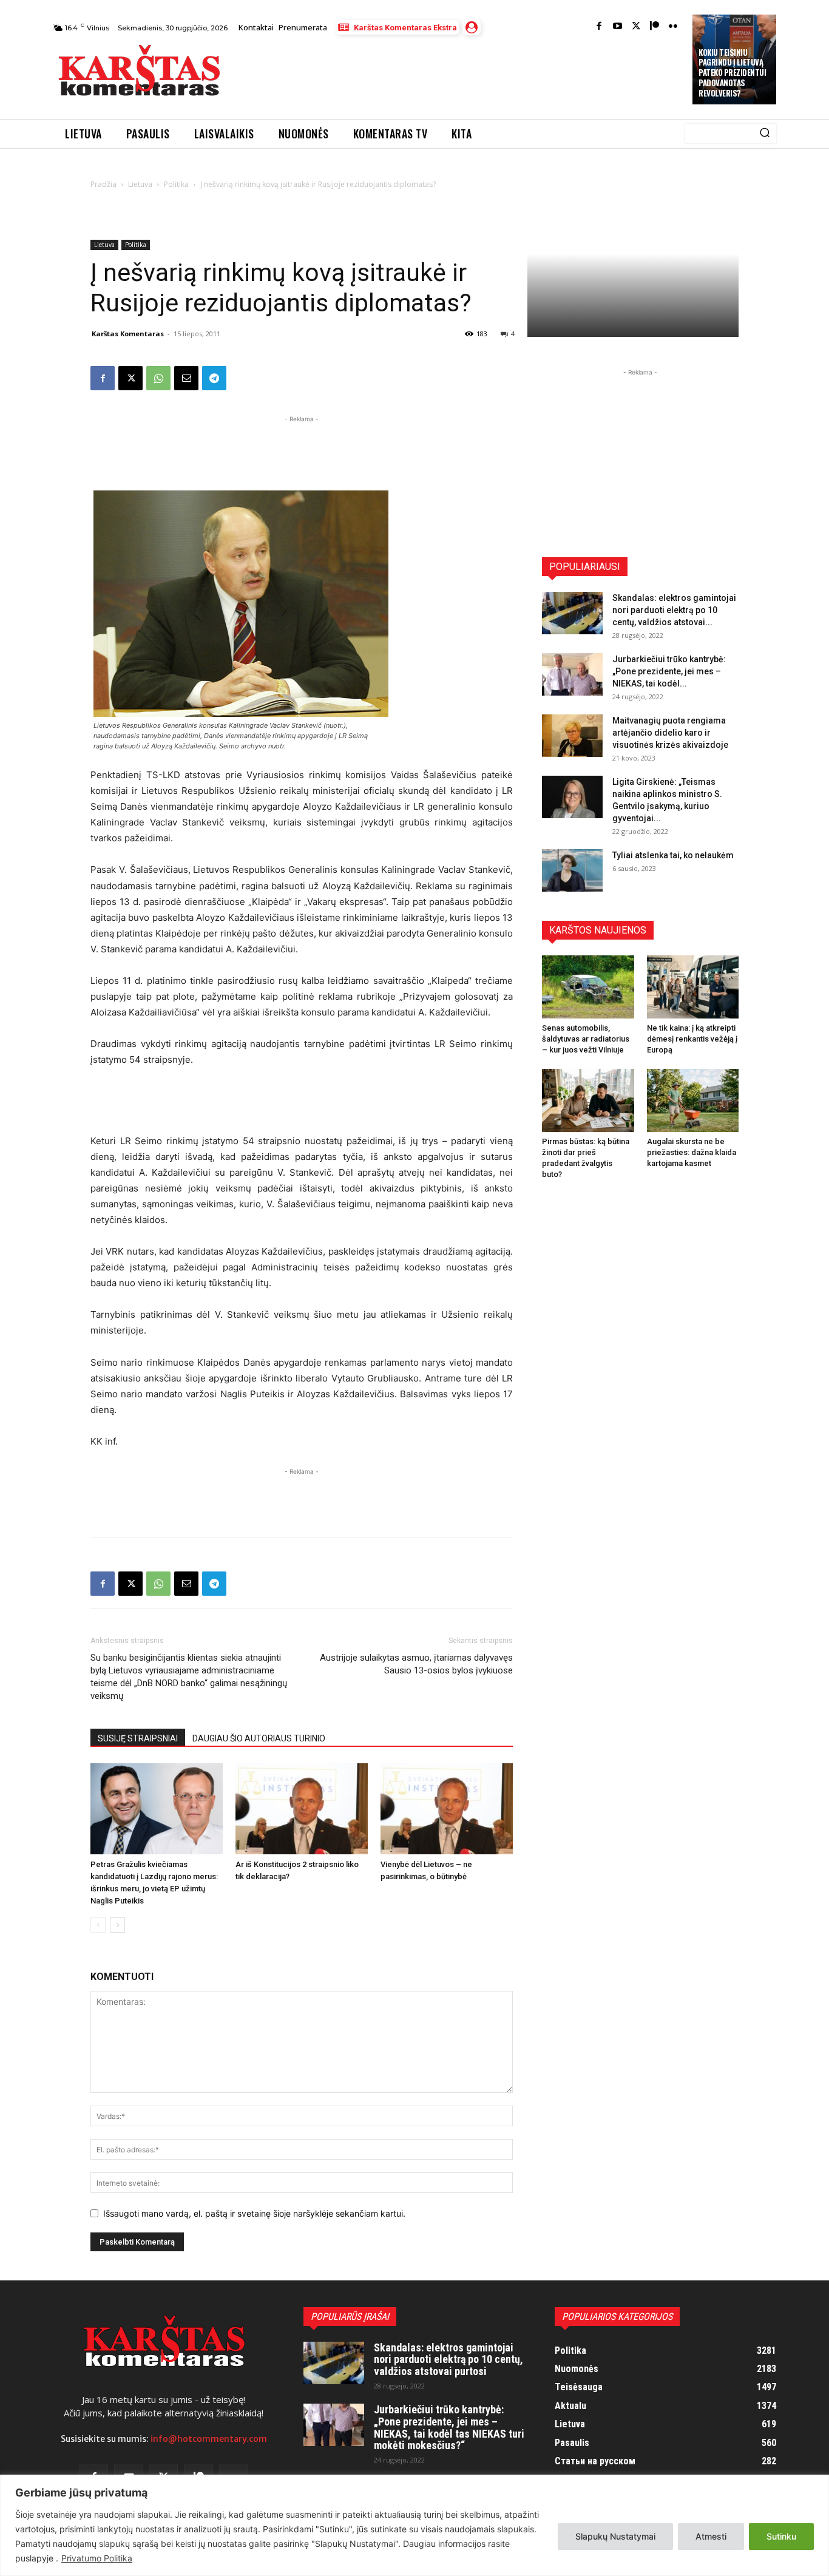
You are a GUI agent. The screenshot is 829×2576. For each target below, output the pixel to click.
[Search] (765, 134)
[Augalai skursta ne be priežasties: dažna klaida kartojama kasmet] (693, 1100)
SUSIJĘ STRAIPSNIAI (138, 1738)
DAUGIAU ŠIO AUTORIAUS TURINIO (259, 1738)
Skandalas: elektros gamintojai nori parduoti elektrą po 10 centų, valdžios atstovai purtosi (448, 2360)
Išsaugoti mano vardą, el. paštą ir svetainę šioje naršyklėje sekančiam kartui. (254, 2213)
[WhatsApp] (158, 378)
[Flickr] (673, 27)
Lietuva (140, 184)
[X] (130, 378)
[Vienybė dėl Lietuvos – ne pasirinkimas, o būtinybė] (447, 1809)
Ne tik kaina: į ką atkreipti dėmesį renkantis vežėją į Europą (692, 1039)
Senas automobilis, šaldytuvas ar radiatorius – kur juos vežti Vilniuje (586, 1039)
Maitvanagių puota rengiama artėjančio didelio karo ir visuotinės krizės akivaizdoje (670, 733)
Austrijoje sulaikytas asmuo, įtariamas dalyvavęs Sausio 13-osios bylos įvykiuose (416, 1664)
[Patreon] (655, 27)
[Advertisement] (458, 74)
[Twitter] (636, 27)
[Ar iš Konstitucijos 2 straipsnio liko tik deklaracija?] (302, 1809)
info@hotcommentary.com (209, 2439)
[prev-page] (98, 1925)
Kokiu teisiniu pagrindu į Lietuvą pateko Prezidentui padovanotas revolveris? (732, 73)
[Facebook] (599, 27)
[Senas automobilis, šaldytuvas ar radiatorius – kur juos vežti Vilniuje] (588, 987)
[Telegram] (214, 378)
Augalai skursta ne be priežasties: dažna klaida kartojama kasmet (692, 1152)
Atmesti (711, 2536)
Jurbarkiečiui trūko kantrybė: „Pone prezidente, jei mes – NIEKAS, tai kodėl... (669, 671)
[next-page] (117, 1925)
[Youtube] (618, 27)
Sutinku (781, 2536)
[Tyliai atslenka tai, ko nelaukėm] (572, 870)
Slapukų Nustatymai (615, 2536)
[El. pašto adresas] (186, 378)
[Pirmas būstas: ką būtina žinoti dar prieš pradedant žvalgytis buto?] (588, 1100)
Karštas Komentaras (128, 334)
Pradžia (103, 184)
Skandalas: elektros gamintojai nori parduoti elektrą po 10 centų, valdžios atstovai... (674, 610)
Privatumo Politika (97, 2558)
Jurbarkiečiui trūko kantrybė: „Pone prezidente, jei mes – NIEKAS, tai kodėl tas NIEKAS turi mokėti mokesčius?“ (449, 2427)
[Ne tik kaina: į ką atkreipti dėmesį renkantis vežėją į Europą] (693, 987)
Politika (176, 184)
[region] (414, 2525)
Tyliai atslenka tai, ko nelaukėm (673, 855)
